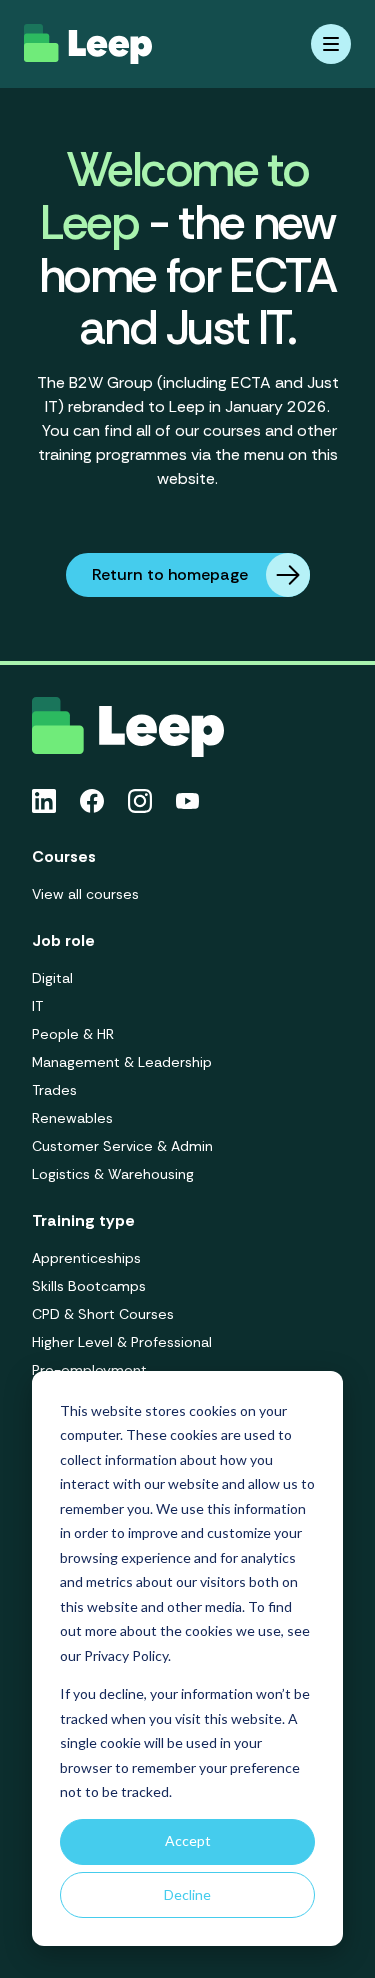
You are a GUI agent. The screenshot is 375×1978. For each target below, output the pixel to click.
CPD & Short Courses (103, 1314)
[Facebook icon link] (92, 801)
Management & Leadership (122, 1062)
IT (37, 1006)
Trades (54, 1090)
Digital (52, 978)
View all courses (85, 894)
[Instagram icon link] (140, 801)
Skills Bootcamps (89, 1286)
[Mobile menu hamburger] (331, 44)
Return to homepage (170, 574)
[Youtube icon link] (187, 801)
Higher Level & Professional (122, 1342)
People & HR (73, 1034)
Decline (187, 1894)
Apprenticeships (86, 1258)
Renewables (72, 1118)
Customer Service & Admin (122, 1146)
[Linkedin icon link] (44, 801)
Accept (188, 1840)
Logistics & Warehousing (113, 1174)
